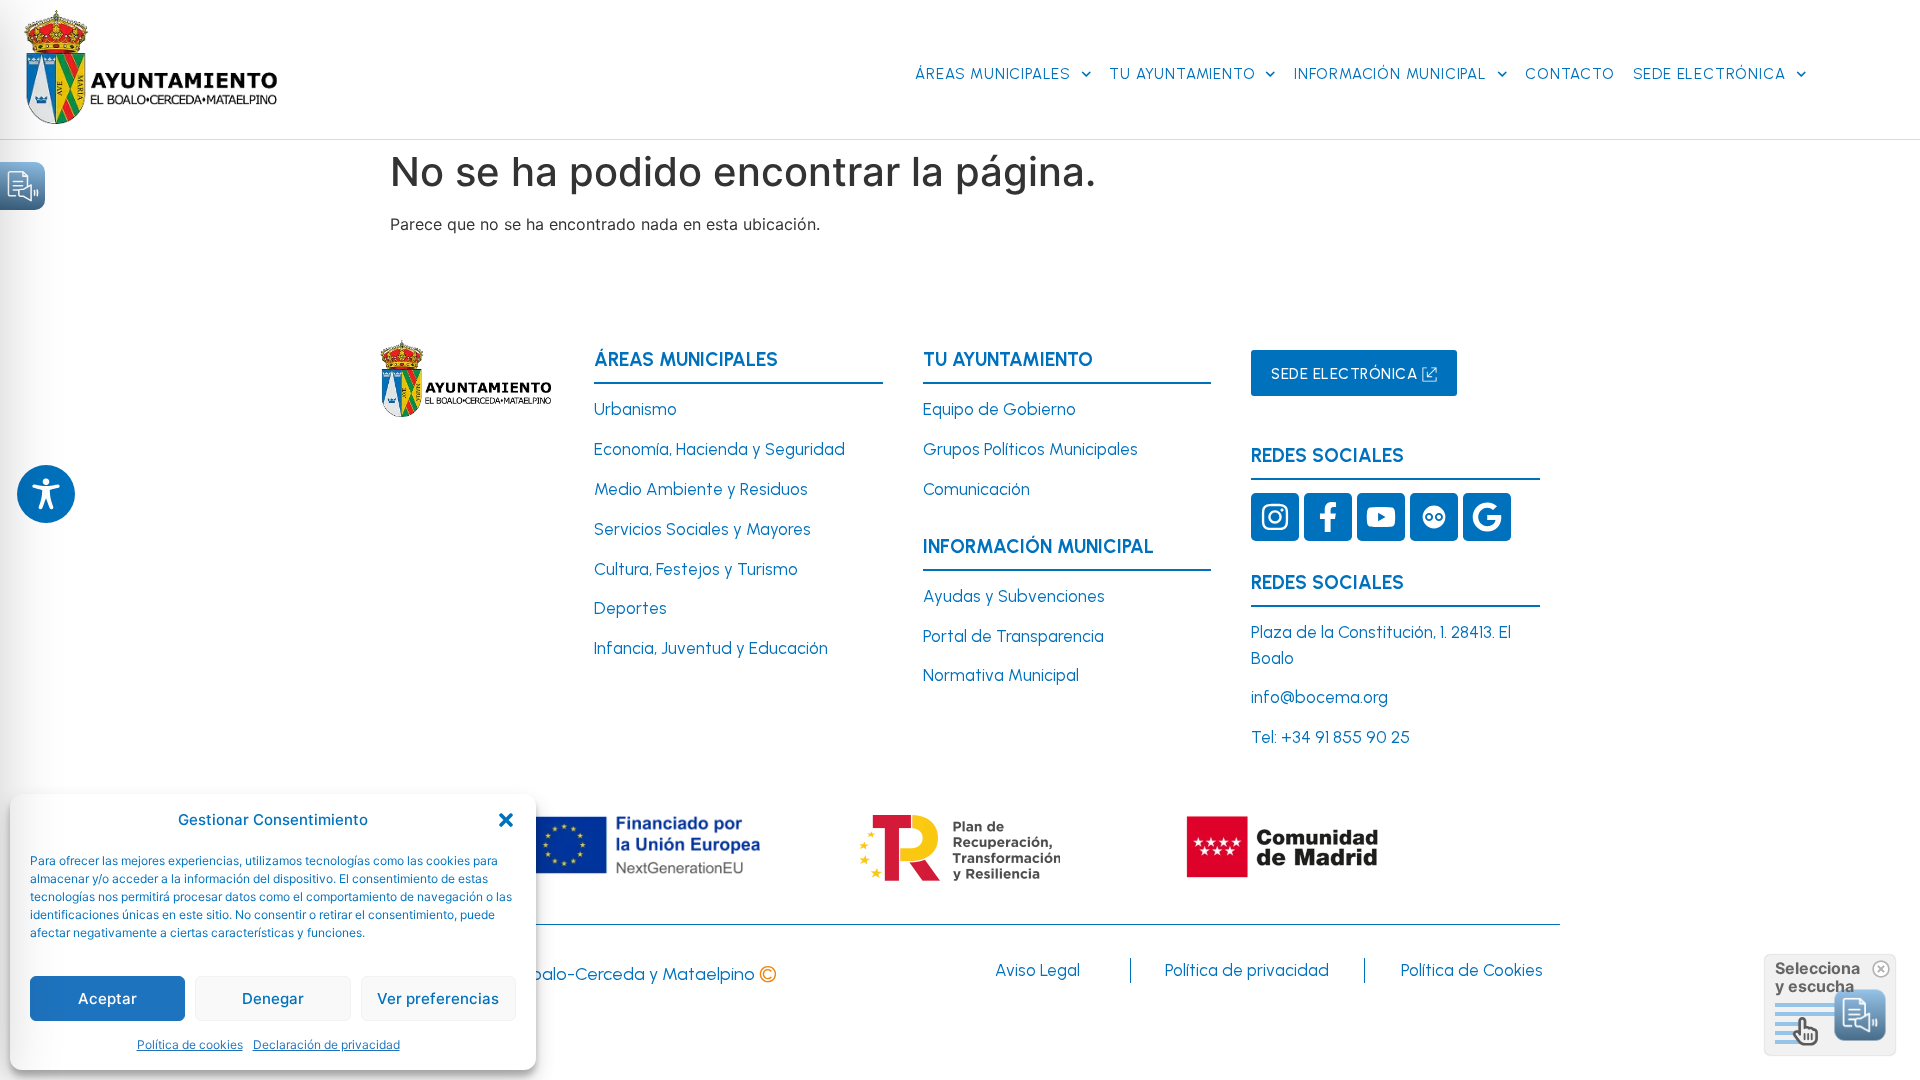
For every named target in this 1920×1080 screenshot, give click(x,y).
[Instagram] (1275, 517)
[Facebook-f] (1328, 517)
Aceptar (107, 998)
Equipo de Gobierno (999, 409)
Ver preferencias (438, 998)
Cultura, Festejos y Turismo (696, 569)
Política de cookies (190, 1044)
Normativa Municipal (1001, 675)
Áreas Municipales (993, 74)
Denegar (273, 998)
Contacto (1569, 74)
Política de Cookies (1472, 970)
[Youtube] (1381, 517)
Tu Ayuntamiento (1182, 74)
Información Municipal (1390, 74)
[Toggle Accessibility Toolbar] (46, 494)
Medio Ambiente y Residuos (701, 489)
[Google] (1487, 517)
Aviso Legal (1037, 970)
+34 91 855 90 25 (1345, 737)
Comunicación (976, 489)
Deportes (630, 608)
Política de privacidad (1247, 970)
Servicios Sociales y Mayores (702, 529)
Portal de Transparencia (1013, 636)
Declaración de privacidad (326, 1044)
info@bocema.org (1319, 697)
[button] (506, 820)
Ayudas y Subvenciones (1014, 596)
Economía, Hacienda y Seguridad (719, 449)
